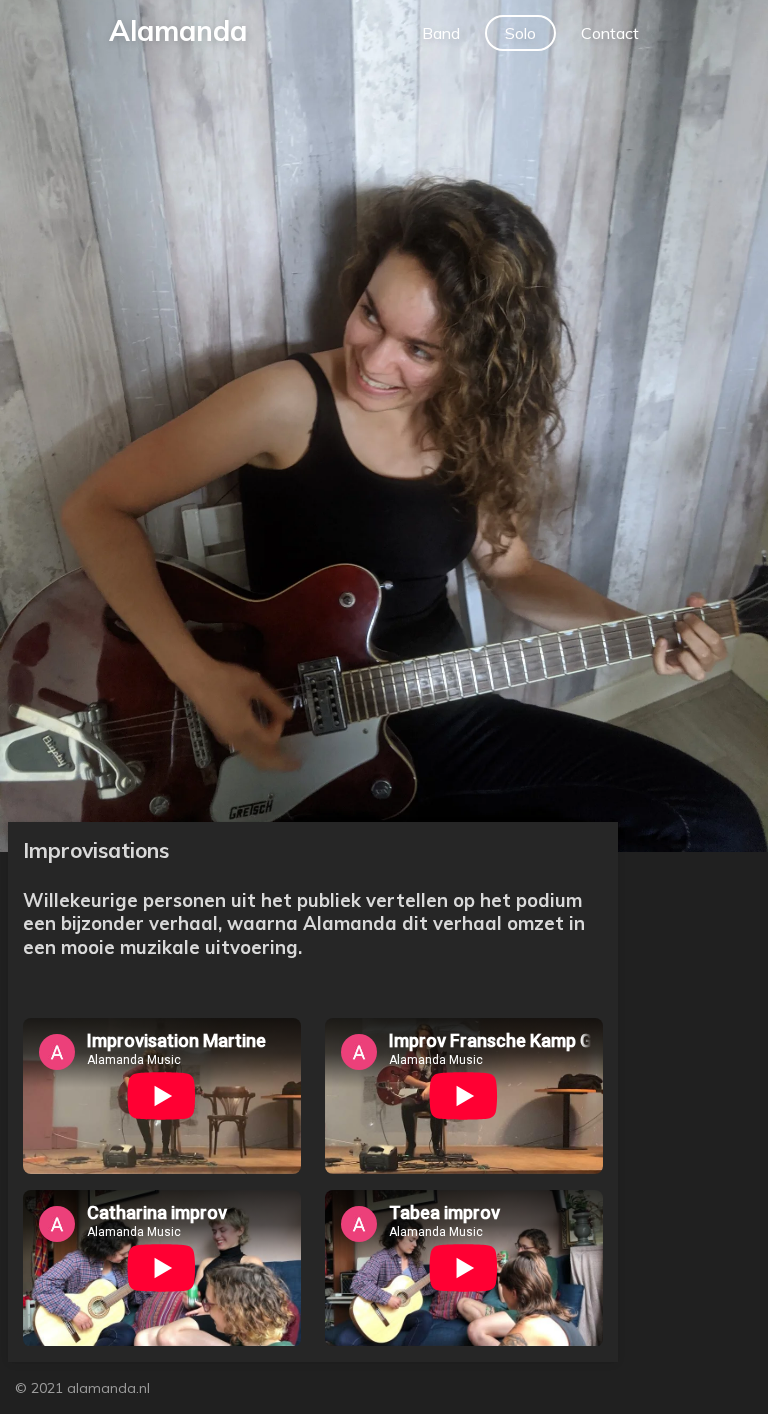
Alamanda (178, 30)
